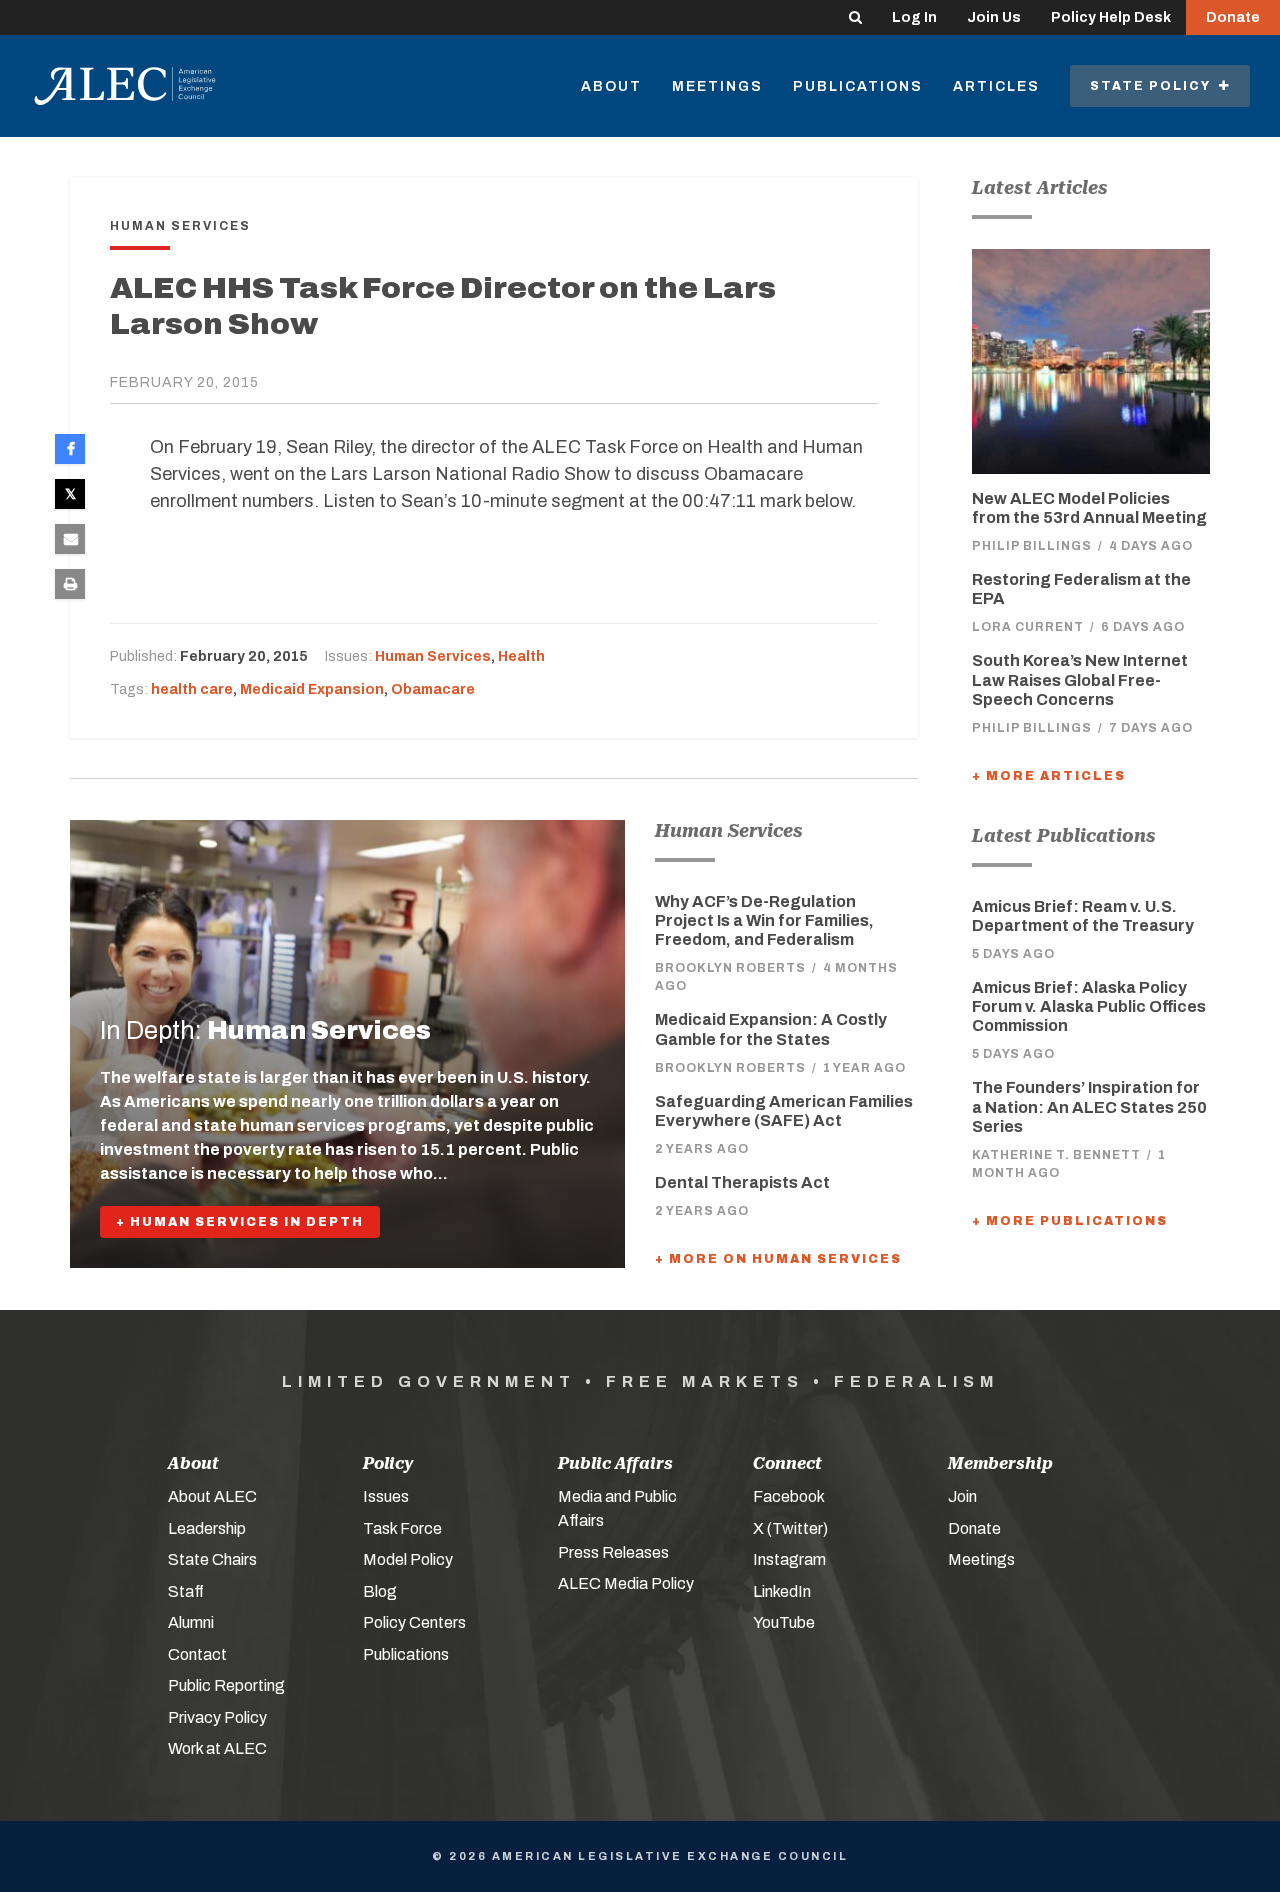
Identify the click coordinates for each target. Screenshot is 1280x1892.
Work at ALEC (217, 1748)
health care (192, 689)
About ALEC (212, 1496)
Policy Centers (414, 1622)
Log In (914, 17)
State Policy (1154, 86)
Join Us (994, 17)
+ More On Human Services (778, 1259)
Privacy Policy (217, 1717)
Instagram (789, 1559)
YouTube (784, 1622)
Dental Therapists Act (742, 1182)
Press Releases (613, 1552)
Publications (858, 86)
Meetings (717, 86)
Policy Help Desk (1111, 17)
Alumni (191, 1622)
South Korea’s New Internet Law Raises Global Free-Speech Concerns (1080, 679)
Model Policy (408, 1559)
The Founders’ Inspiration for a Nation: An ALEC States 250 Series (1089, 1106)
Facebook (789, 1496)
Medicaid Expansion (312, 689)
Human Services (433, 656)
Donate (1233, 17)
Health (521, 656)
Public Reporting (226, 1685)
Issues (386, 1496)
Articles (996, 86)
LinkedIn (782, 1591)
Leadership (207, 1528)
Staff (186, 1591)
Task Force (402, 1528)
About (611, 86)
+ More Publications (1070, 1221)
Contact (197, 1654)
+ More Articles (1049, 776)
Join (962, 1496)
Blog (380, 1591)
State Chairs (212, 1559)
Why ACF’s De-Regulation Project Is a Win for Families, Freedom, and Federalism (764, 920)
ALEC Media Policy (626, 1583)
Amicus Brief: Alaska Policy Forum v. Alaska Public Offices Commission (1089, 1006)
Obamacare (433, 689)
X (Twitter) (790, 1528)
